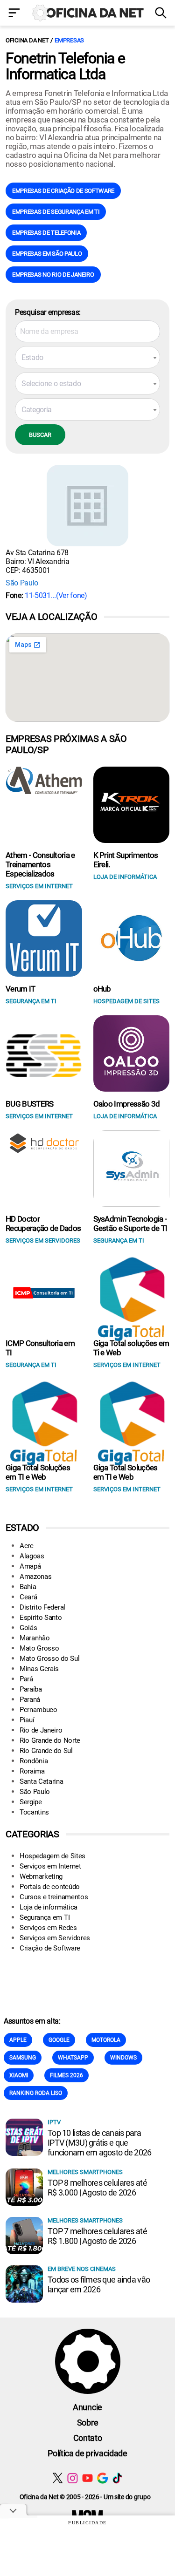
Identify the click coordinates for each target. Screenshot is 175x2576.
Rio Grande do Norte (50, 1740)
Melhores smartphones (85, 2172)
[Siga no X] (58, 2478)
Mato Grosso (39, 1648)
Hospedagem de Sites (52, 1856)
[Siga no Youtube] (87, 2478)
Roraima (32, 1771)
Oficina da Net (27, 40)
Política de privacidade (87, 2453)
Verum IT (21, 989)
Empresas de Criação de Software (63, 191)
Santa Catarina (42, 1781)
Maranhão (35, 1638)
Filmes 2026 (66, 2075)
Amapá (30, 1566)
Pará (26, 1679)
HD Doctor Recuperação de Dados (43, 1223)
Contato (88, 2438)
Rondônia (34, 1761)
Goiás (28, 1628)
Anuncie (87, 2407)
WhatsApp (73, 2058)
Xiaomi (19, 2075)
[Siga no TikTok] (117, 2478)
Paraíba (31, 1689)
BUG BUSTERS (30, 1104)
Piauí (27, 1720)
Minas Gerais (39, 1669)
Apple (18, 2040)
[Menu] (15, 14)
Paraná (30, 1699)
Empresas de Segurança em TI (56, 212)
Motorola (106, 2040)
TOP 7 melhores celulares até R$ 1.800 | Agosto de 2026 (97, 2236)
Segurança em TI (45, 1917)
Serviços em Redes (48, 1928)
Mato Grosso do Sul (49, 1658)
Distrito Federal (42, 1607)
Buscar (40, 435)
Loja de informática (49, 1907)
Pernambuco (38, 1710)
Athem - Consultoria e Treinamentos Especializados (40, 864)
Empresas (69, 40)
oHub (102, 989)
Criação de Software (50, 1948)
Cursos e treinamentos (54, 1897)
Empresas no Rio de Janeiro (53, 275)
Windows (123, 2058)
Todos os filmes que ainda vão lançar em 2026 (99, 2284)
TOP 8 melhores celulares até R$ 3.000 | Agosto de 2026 (97, 2188)
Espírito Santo (41, 1618)
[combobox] (87, 357)
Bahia (28, 1587)
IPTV (54, 2122)
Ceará (28, 1597)
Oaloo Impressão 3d (127, 1104)
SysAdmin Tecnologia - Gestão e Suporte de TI (130, 1223)
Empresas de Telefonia (46, 233)
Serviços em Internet (50, 1866)
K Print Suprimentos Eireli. (126, 860)
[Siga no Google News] (102, 2478)
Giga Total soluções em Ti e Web (131, 1348)
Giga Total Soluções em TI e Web (38, 1472)
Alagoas (32, 1556)
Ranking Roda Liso (36, 2093)
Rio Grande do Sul (46, 1751)
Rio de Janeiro (41, 1730)
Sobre (87, 2423)
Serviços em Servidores (55, 1938)
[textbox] (87, 358)
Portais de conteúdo (50, 1887)
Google (59, 2040)
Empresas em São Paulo (47, 254)
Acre (27, 1546)
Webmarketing (41, 1876)
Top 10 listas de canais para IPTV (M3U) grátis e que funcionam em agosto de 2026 (100, 2143)
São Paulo (22, 583)
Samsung (23, 2058)
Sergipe (31, 1802)
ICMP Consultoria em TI (40, 1348)
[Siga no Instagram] (73, 2478)
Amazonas (35, 1577)
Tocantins (34, 1812)
